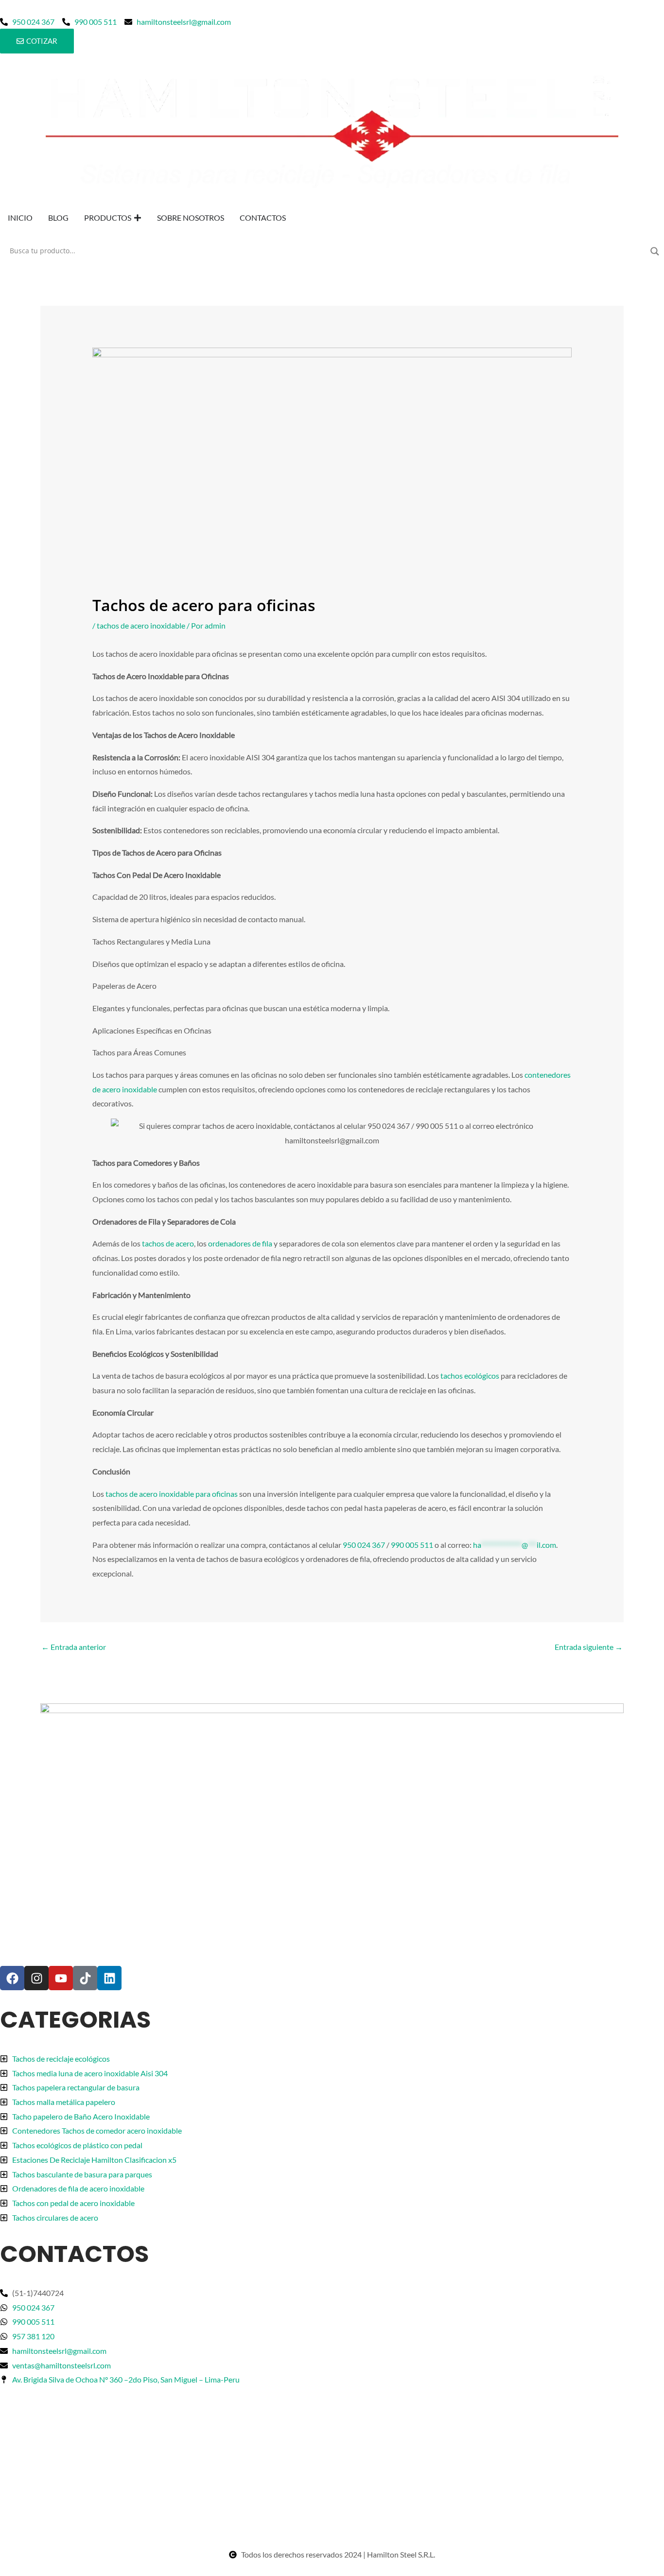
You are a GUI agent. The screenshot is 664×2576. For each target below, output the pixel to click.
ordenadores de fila (240, 1243)
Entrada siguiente (589, 1647)
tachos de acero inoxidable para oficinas (172, 1494)
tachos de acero (168, 1243)
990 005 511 (412, 1545)
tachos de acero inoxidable (141, 625)
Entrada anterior (74, 1647)
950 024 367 (364, 1545)
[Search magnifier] (655, 251)
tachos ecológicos (469, 1376)
